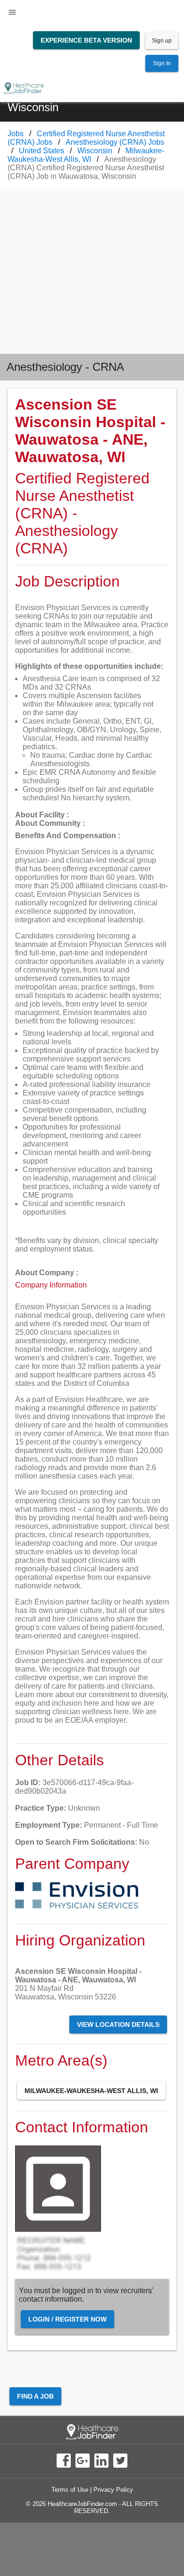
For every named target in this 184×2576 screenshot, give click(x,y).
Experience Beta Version (86, 40)
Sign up (162, 41)
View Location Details (118, 2024)
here (92, 1703)
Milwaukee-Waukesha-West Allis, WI (91, 2091)
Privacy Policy (113, 2490)
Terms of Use (70, 2490)
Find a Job (35, 2396)
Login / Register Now (67, 2319)
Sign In (162, 63)
